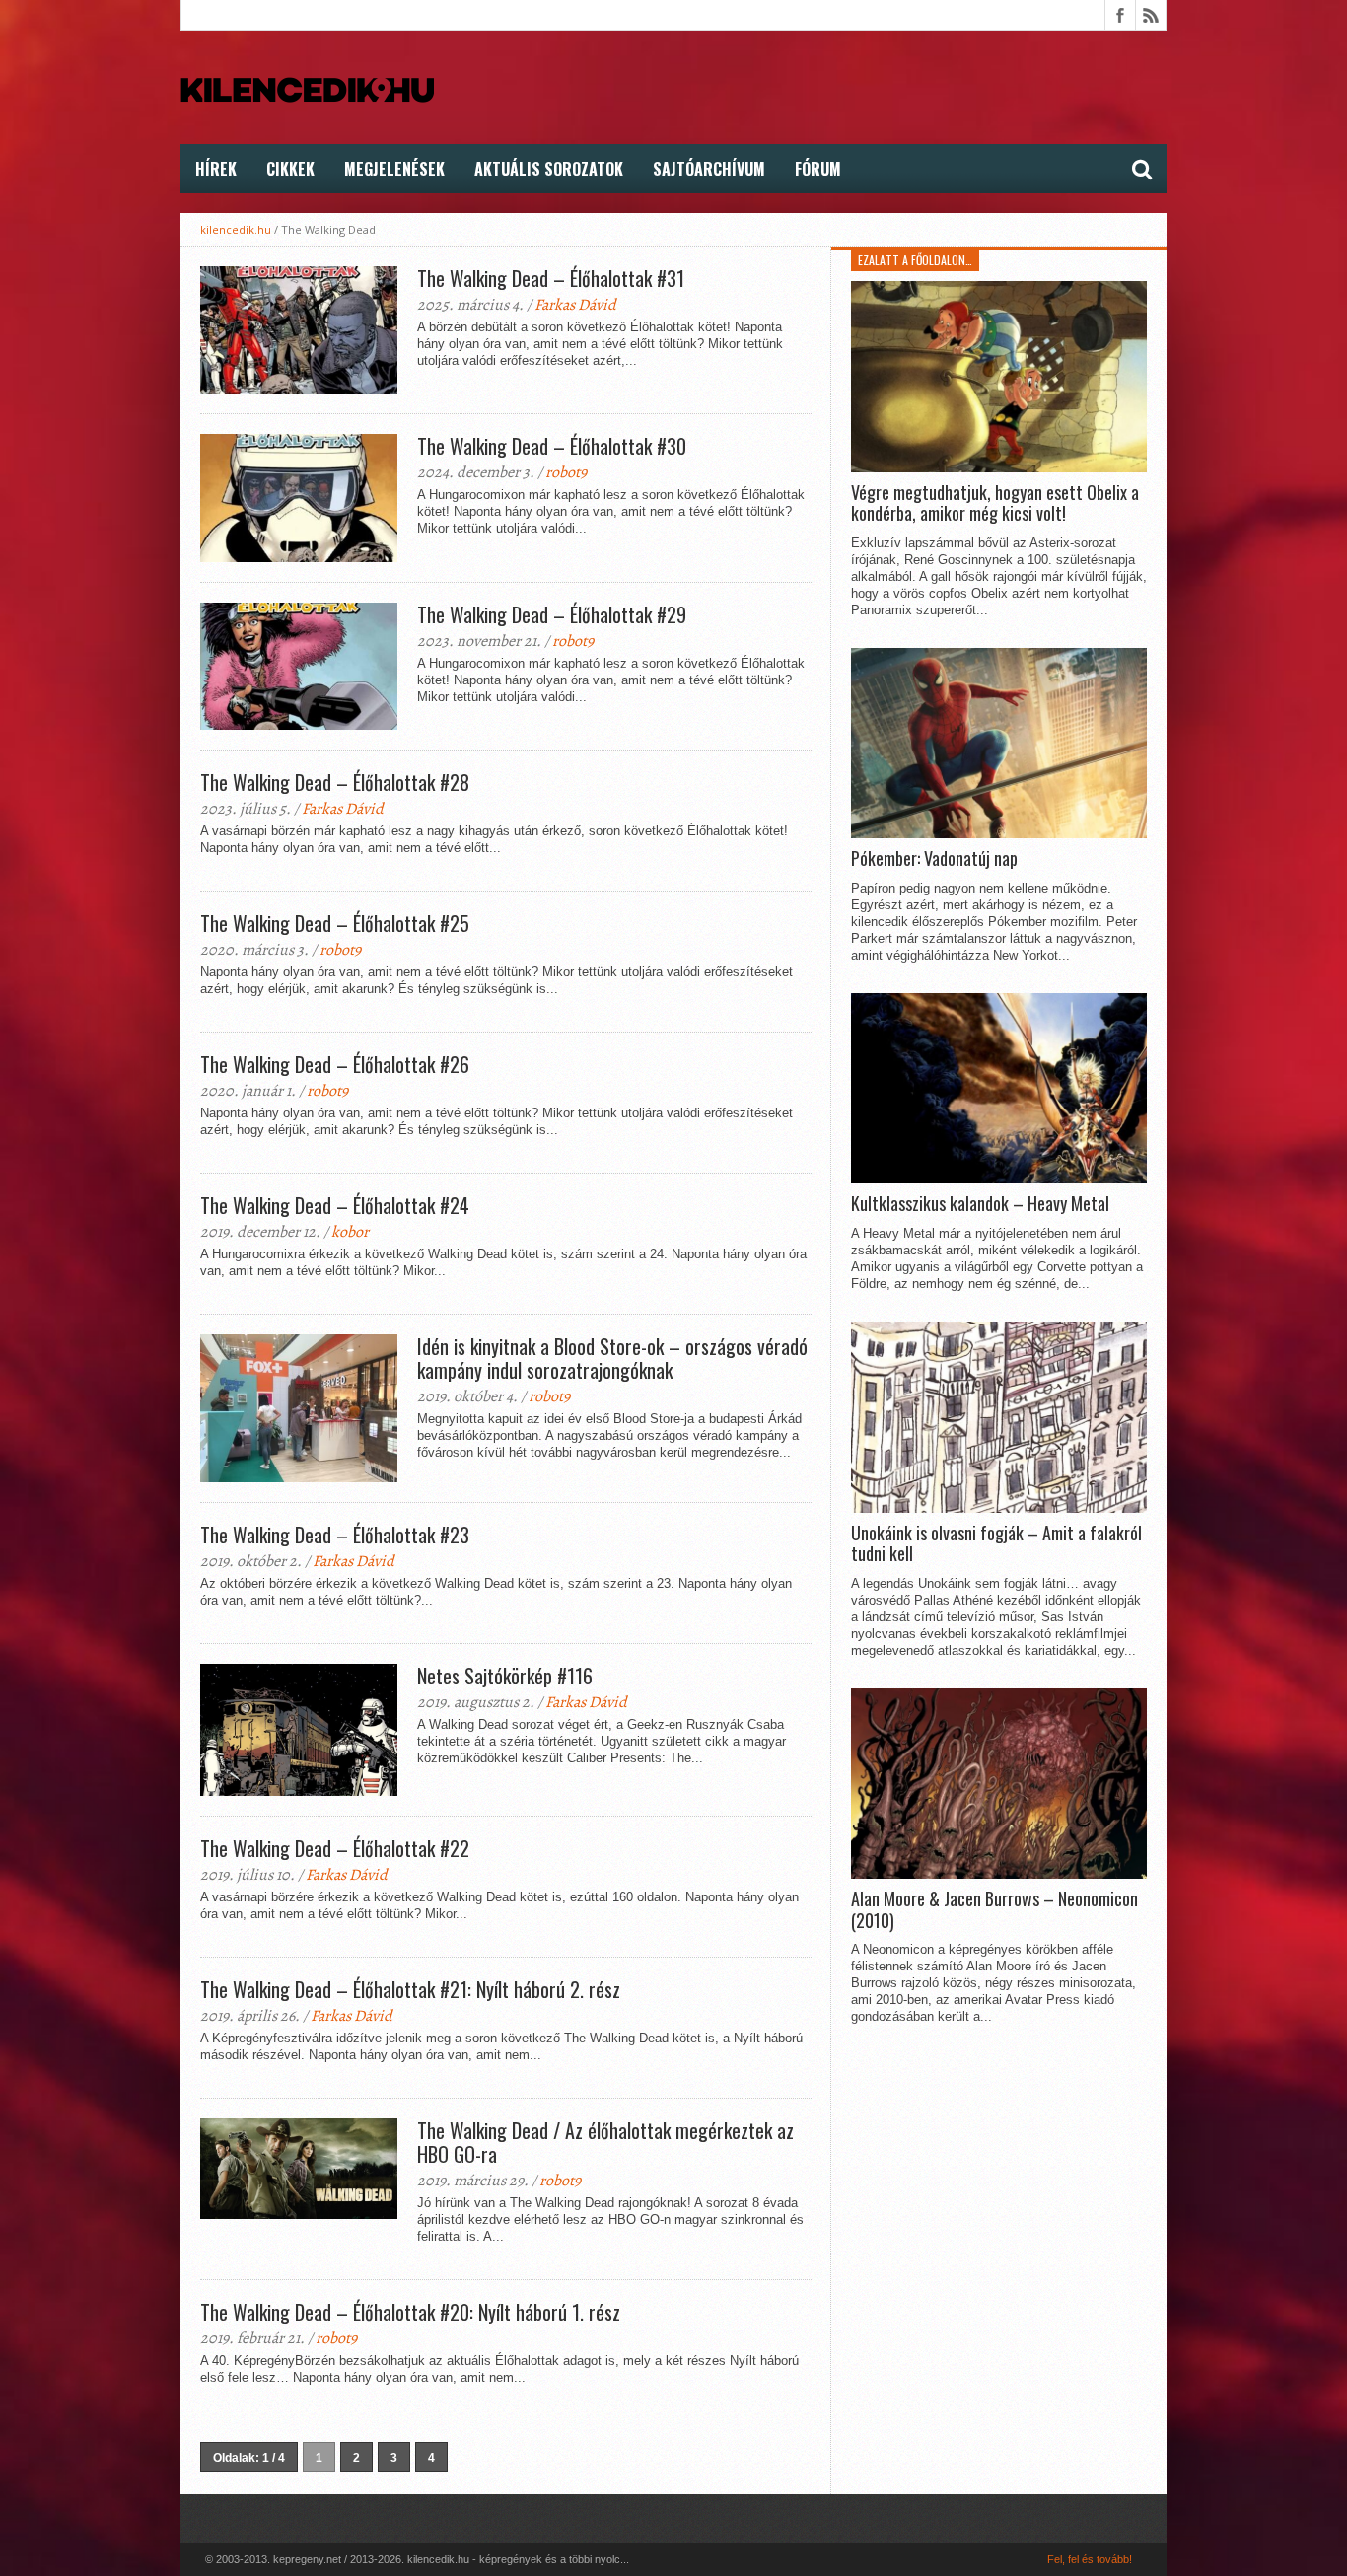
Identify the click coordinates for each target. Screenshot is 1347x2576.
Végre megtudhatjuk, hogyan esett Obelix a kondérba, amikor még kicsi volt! (995, 503)
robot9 (566, 472)
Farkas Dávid (575, 305)
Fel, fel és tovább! (1090, 2559)
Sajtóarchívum (709, 169)
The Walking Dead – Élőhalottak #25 (335, 923)
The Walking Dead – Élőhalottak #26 (335, 1064)
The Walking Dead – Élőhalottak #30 (552, 446)
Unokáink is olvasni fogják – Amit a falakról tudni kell (996, 1544)
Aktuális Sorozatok (549, 169)
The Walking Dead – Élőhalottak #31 (551, 278)
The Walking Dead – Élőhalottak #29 (552, 614)
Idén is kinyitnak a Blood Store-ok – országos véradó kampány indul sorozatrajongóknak (612, 1358)
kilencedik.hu (236, 229)
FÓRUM (818, 169)
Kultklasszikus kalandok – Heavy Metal (980, 1204)
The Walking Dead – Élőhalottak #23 (335, 1535)
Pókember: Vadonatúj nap (934, 859)
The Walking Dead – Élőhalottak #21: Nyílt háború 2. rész (410, 1989)
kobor (350, 1232)
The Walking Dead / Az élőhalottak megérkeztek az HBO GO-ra (605, 2142)
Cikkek (290, 169)
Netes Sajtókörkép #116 (505, 1676)
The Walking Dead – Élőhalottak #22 (335, 1848)
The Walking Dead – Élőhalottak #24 (335, 1205)
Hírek (216, 169)
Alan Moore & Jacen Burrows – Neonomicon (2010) (994, 1910)
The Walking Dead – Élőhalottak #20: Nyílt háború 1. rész (410, 2312)
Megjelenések (394, 169)
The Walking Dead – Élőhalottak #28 (335, 782)
